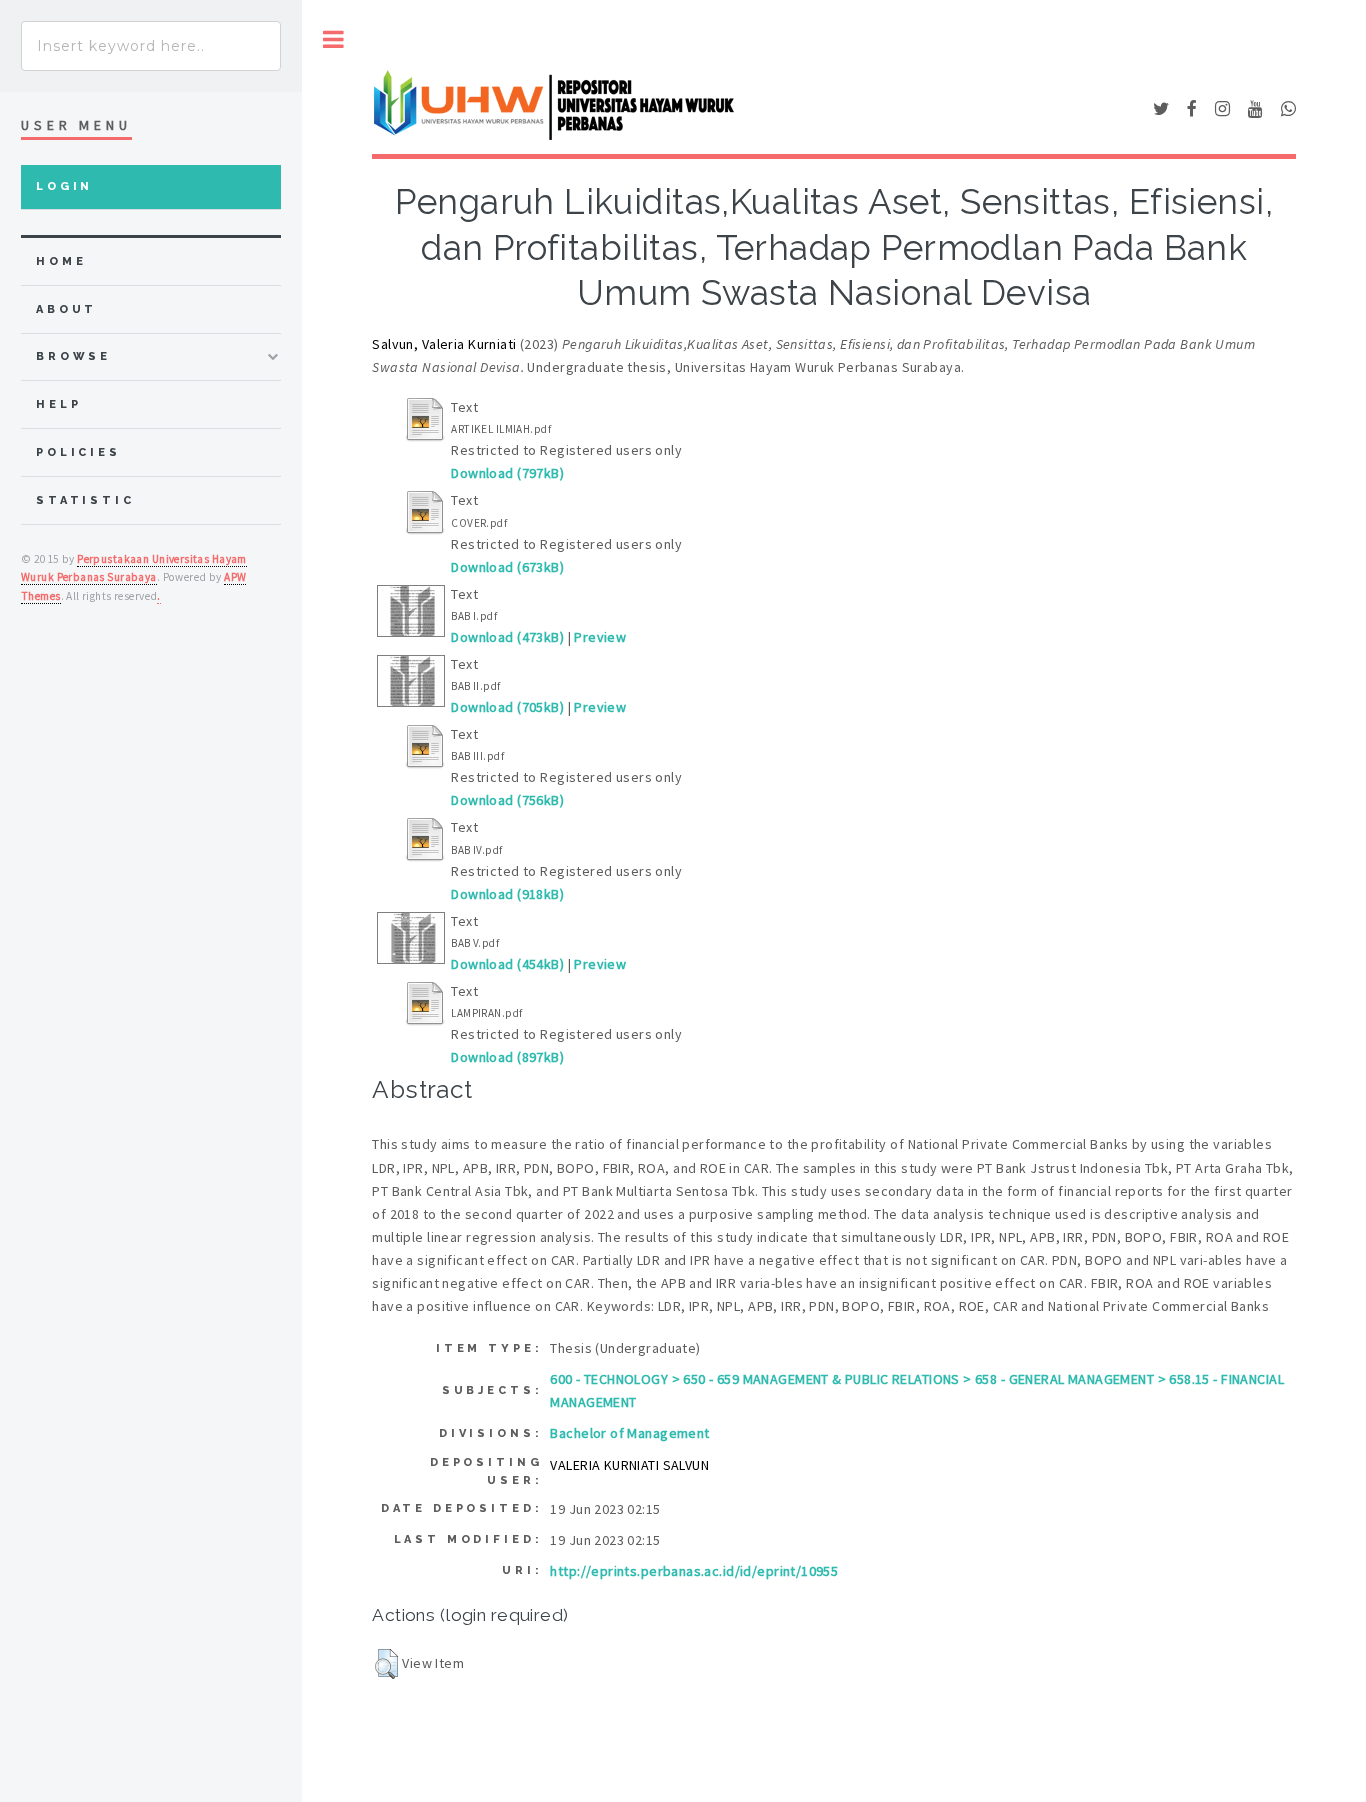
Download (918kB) (507, 894)
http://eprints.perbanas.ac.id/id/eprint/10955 (694, 1571)
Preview (600, 637)
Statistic (85, 500)
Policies (78, 452)
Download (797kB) (507, 473)
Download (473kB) (507, 637)
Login (64, 186)
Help (58, 404)
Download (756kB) (507, 800)
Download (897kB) (507, 1057)
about (66, 309)
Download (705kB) (507, 707)
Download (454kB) (507, 964)
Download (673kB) (507, 567)
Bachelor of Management (629, 1433)
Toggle (333, 39)
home (61, 261)
